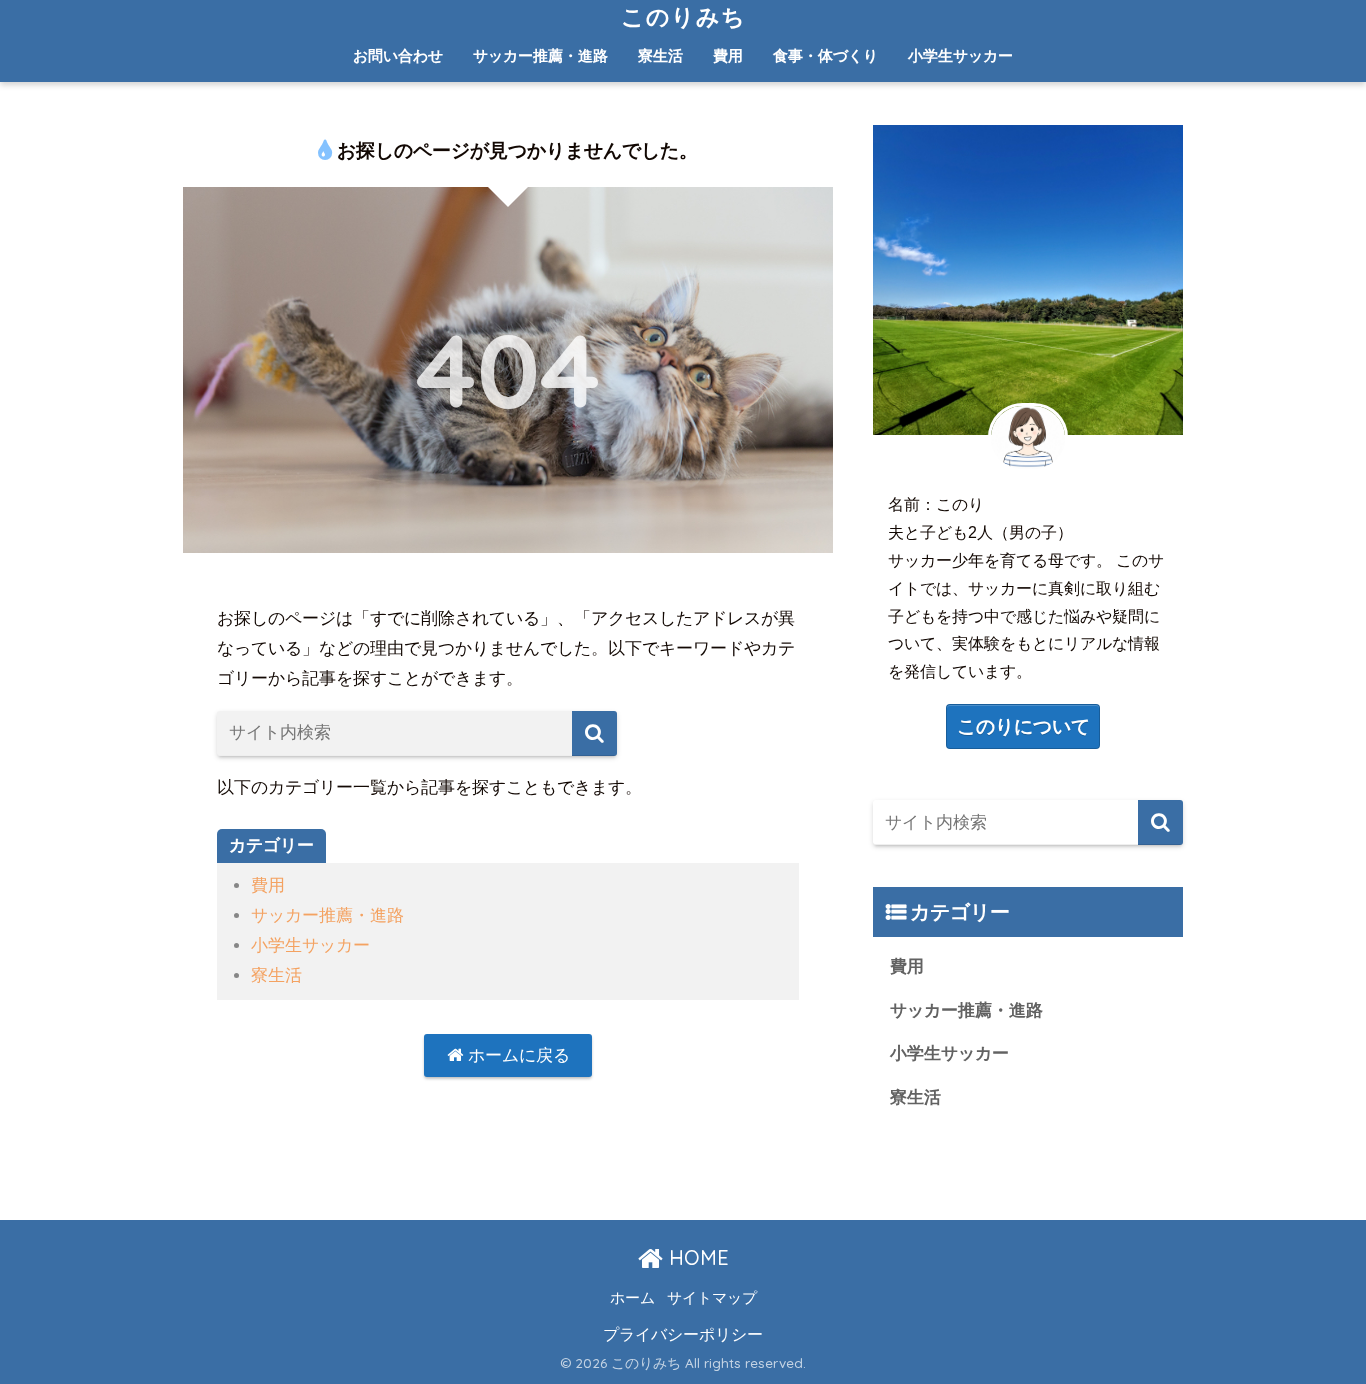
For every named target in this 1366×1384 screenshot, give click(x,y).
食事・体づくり (825, 55)
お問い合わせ (398, 55)
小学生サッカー (960, 55)
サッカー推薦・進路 (540, 55)
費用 (728, 55)
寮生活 (660, 55)
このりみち (683, 16)
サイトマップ (712, 1298)
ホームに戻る (516, 1055)
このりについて (1023, 726)
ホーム (632, 1298)
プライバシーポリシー (683, 1334)
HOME (696, 1257)
